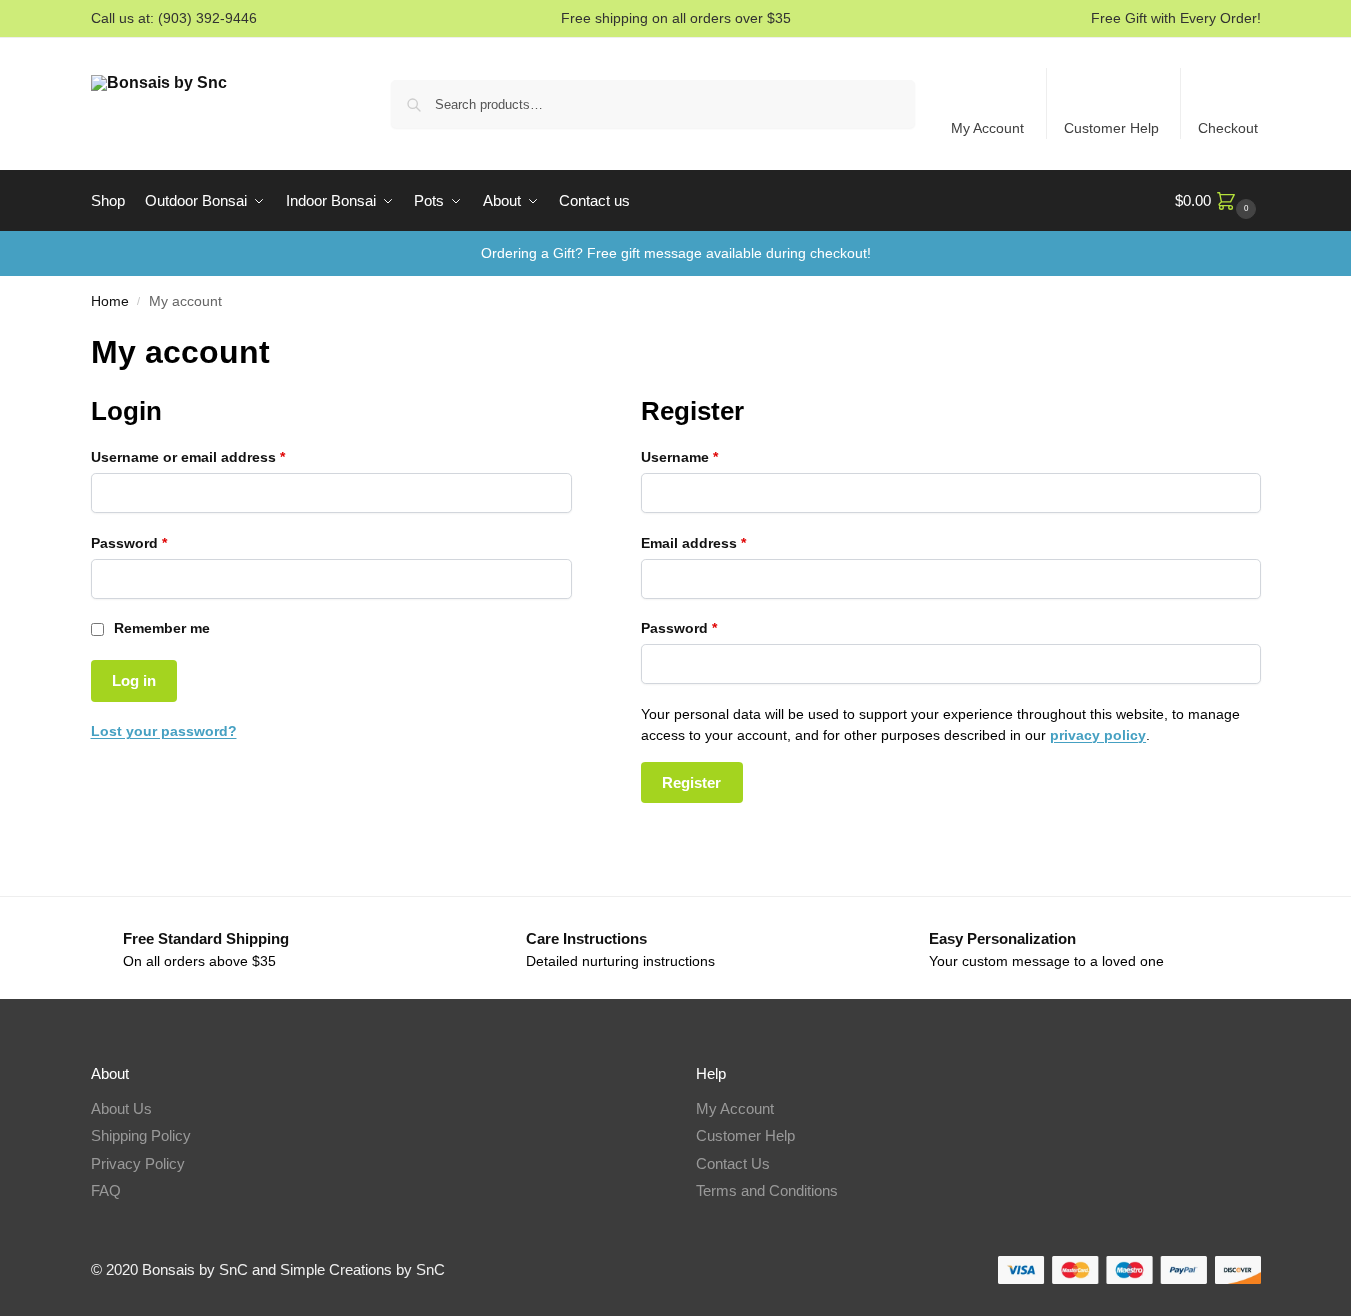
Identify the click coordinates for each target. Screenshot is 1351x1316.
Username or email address (218, 456)
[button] (1218, 201)
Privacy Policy (138, 1163)
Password (159, 542)
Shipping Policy (141, 1135)
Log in (134, 680)
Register (691, 782)
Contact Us (733, 1163)
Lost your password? (164, 731)
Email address (724, 542)
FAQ (106, 1190)
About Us (121, 1108)
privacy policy (1098, 735)
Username (710, 456)
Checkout (1228, 128)
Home (110, 301)
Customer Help (1111, 128)
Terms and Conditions (767, 1190)
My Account (987, 128)
